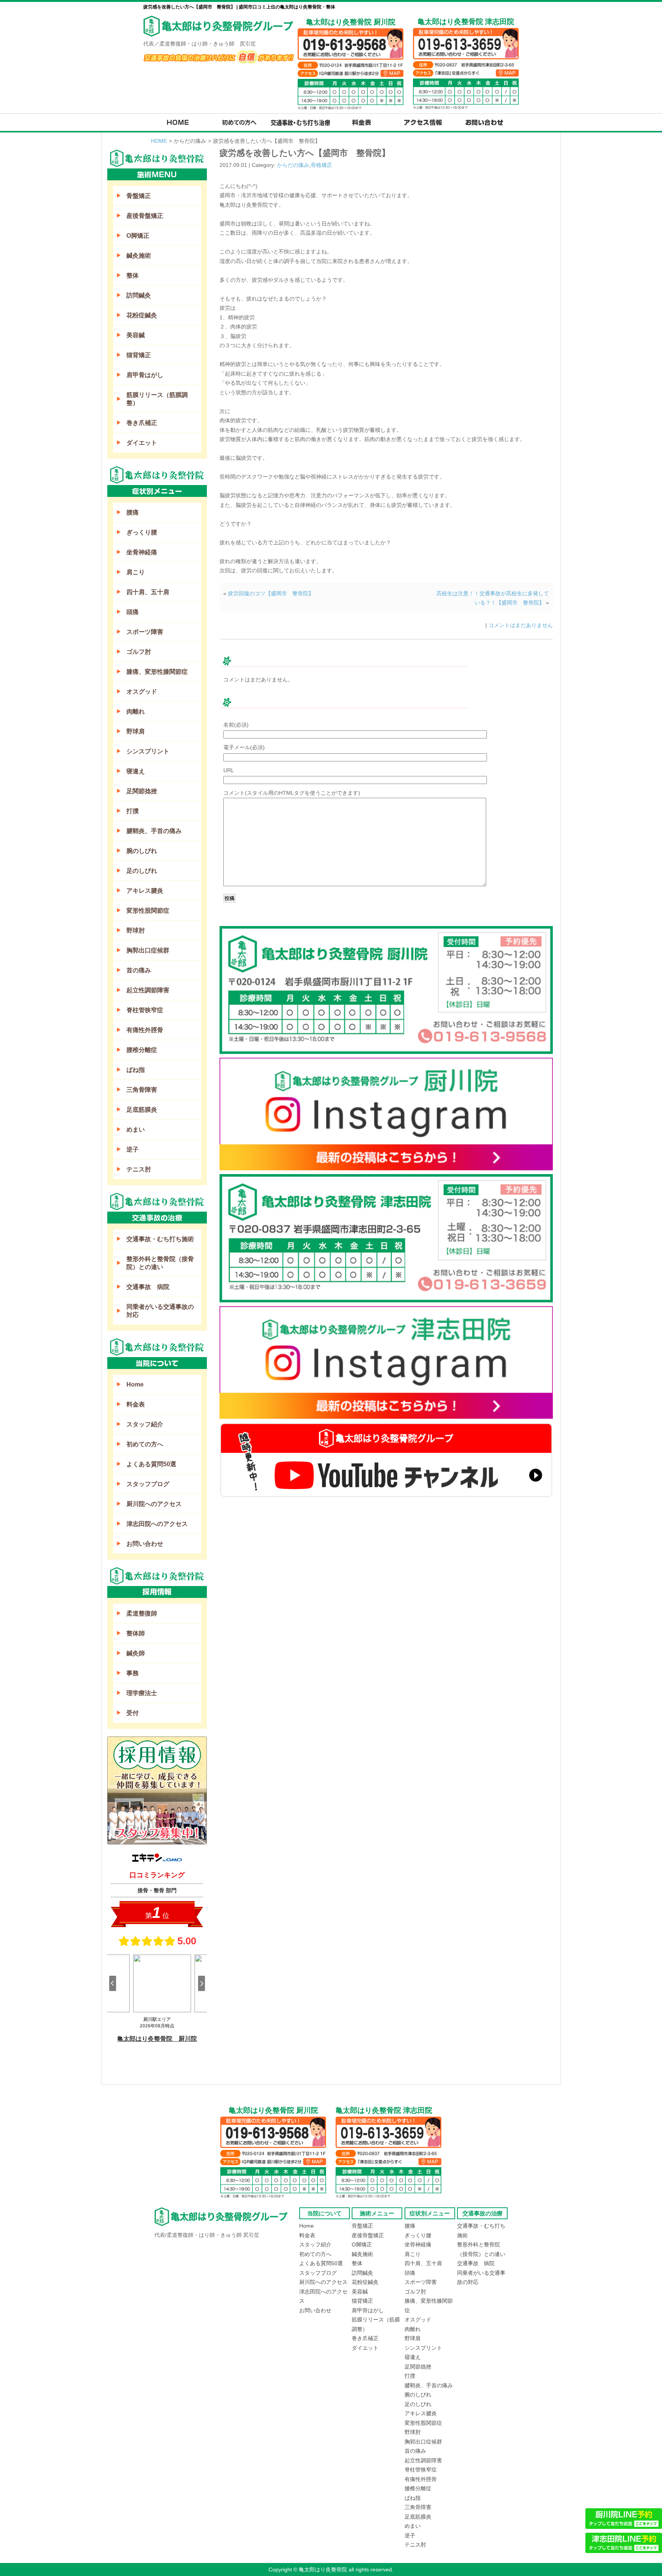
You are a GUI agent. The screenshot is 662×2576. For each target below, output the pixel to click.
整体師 (136, 1633)
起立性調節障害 (148, 990)
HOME (159, 141)
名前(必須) (236, 725)
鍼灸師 (136, 1653)
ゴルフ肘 (139, 652)
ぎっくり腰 (142, 532)
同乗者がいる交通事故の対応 (160, 1311)
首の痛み (139, 970)
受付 (133, 1713)
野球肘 (136, 930)
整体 (133, 275)
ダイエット (142, 443)
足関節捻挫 (142, 791)
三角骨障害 (142, 1090)
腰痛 (133, 512)
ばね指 (136, 1070)
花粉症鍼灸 (142, 315)
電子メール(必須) (244, 747)
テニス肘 (139, 1169)
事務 (133, 1673)
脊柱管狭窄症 (145, 1010)
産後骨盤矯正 (145, 216)
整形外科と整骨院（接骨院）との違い (160, 1263)
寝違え (136, 771)
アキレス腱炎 (145, 891)
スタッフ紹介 (145, 1424)
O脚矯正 (138, 236)
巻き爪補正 (142, 423)
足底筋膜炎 (142, 1110)
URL (229, 770)
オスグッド (142, 692)
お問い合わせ (145, 1544)
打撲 (133, 811)
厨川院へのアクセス (154, 1504)
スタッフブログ (148, 1484)
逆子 (133, 1149)
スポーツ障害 (145, 632)
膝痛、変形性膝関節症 (157, 672)
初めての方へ (145, 1444)
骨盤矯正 (139, 196)
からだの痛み (293, 165)
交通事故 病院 (148, 1287)
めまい (136, 1130)
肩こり (136, 572)
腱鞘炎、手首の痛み (154, 831)
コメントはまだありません (521, 625)
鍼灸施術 (139, 256)
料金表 (136, 1404)
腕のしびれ (142, 851)
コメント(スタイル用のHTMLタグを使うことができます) (292, 793)
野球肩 (136, 731)
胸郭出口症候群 (148, 950)
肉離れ (136, 711)
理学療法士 (142, 1693)
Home (135, 1384)
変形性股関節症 (148, 911)
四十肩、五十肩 (148, 592)
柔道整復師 (142, 1613)
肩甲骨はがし (145, 375)
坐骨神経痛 (142, 552)
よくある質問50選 (151, 1464)
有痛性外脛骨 (145, 1030)
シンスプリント (148, 751)
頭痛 (133, 612)
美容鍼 (136, 335)
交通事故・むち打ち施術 (160, 1239)
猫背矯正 (139, 355)
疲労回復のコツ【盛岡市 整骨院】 (271, 593)
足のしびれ (142, 871)
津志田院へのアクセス (157, 1524)
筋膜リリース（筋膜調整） (157, 399)
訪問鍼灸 (139, 295)
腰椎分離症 (142, 1050)
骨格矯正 (321, 165)
